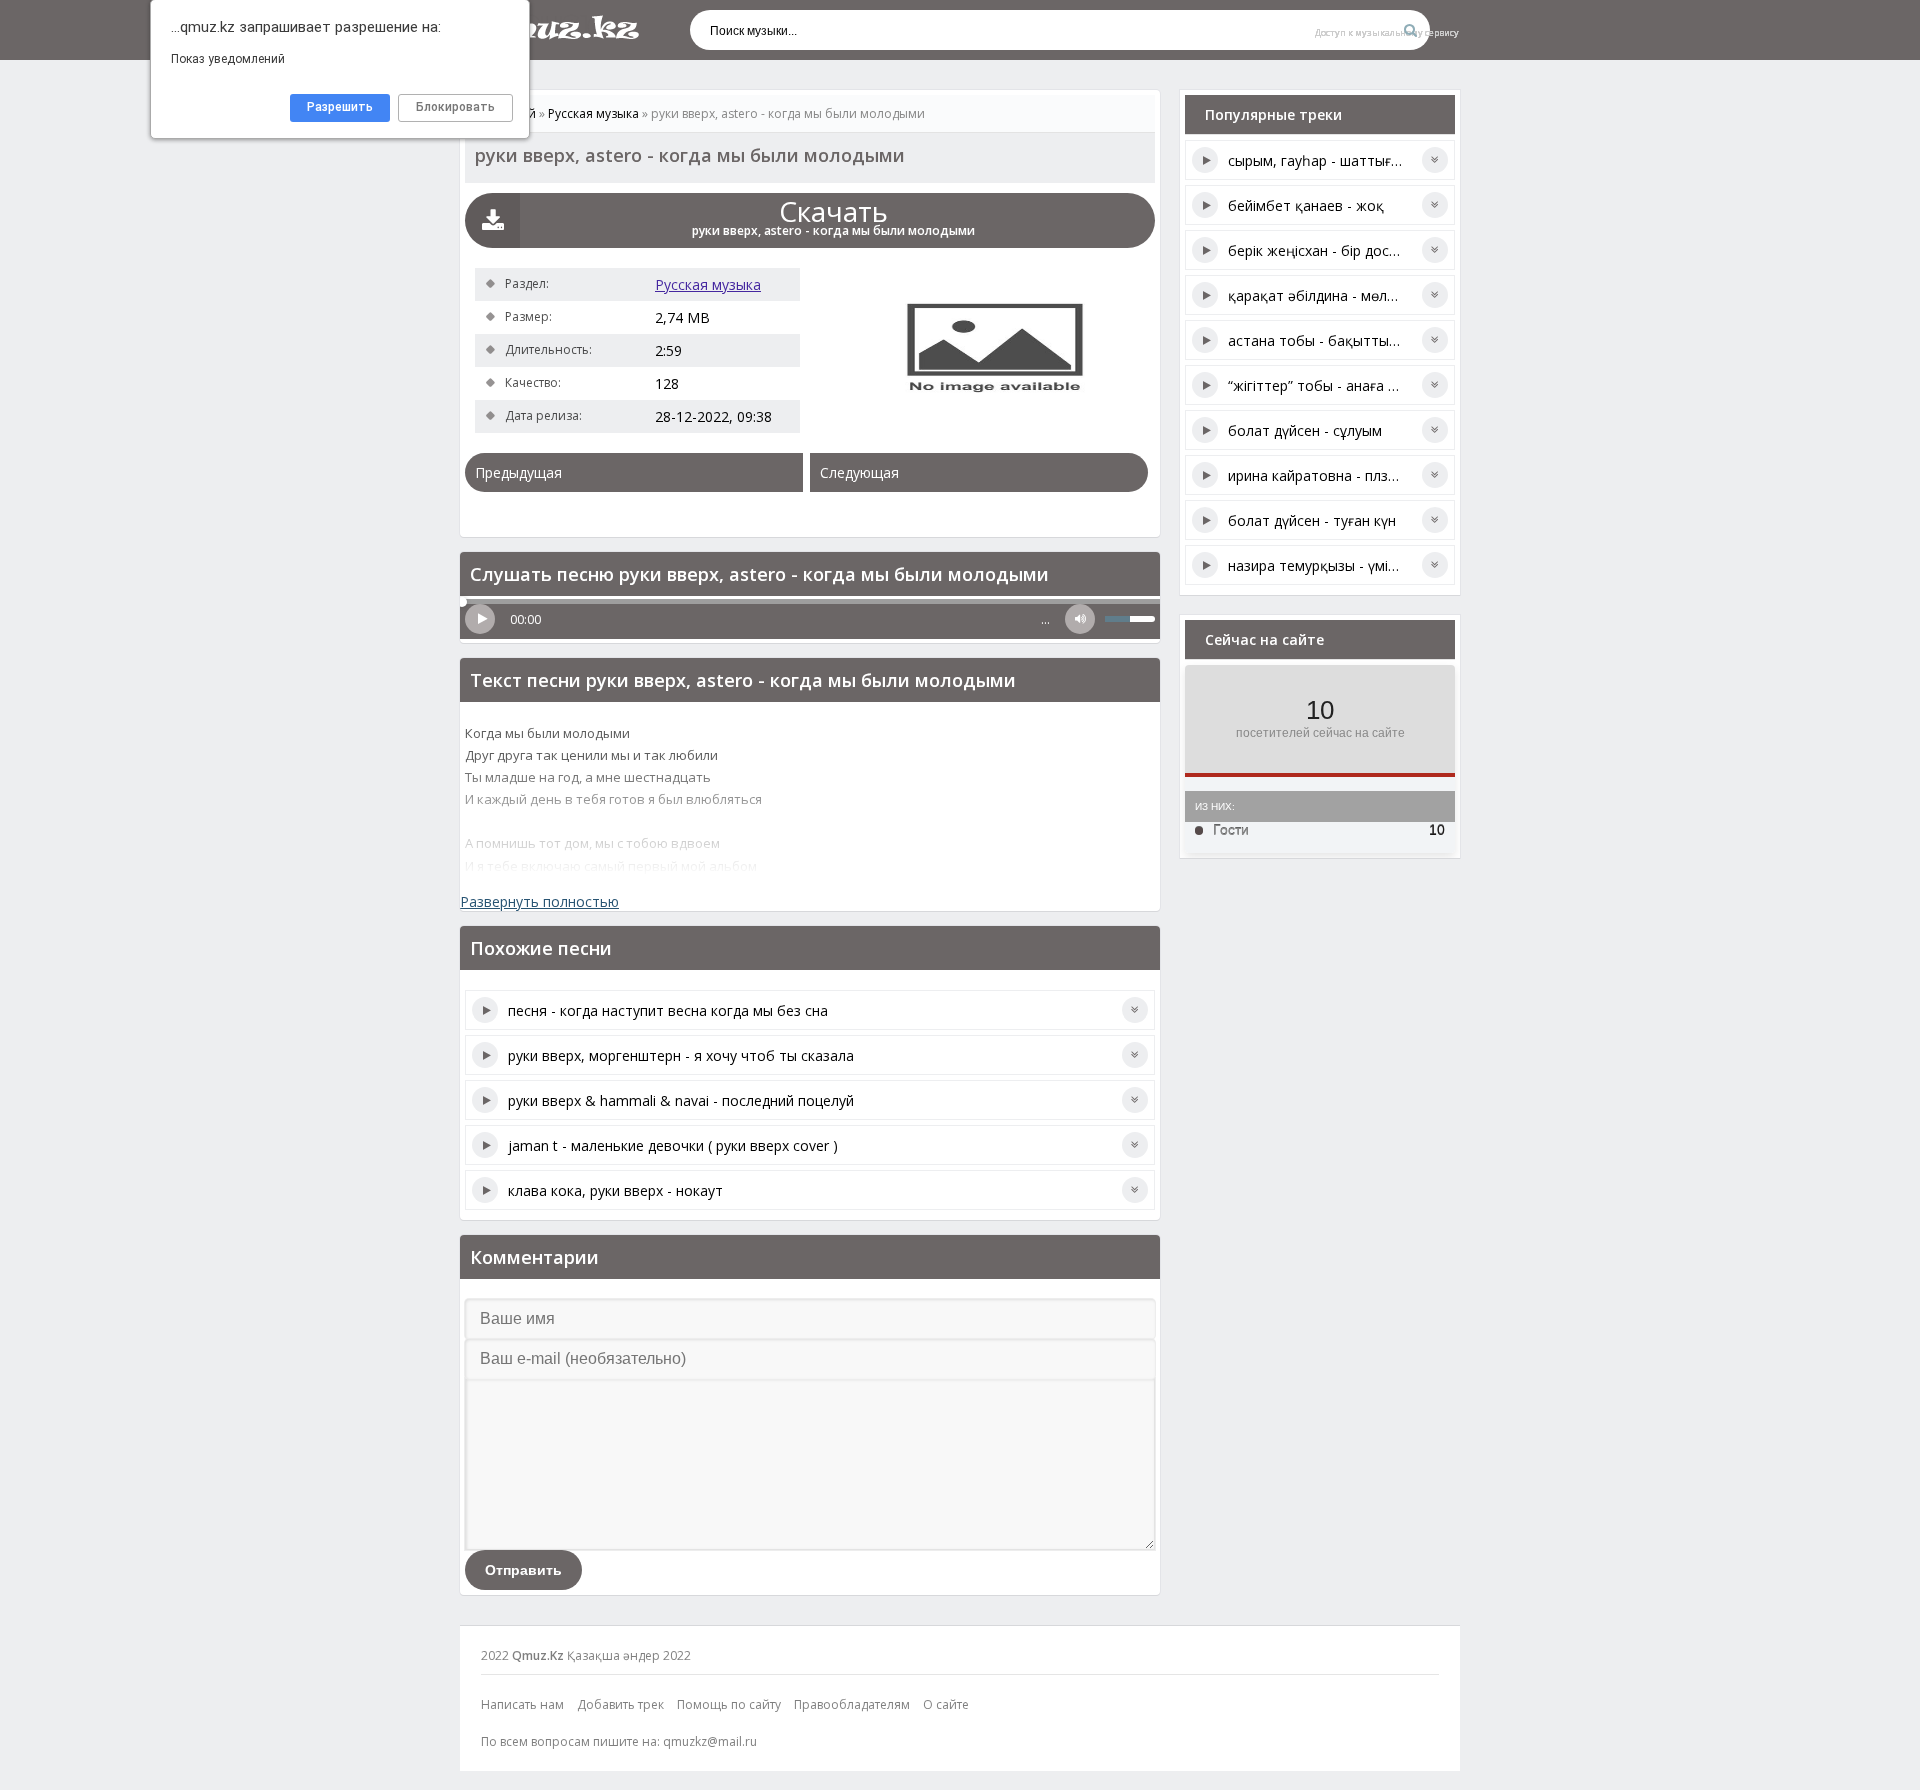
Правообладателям (852, 1704)
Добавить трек (620, 1704)
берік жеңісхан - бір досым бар (1333, 250)
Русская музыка (708, 284)
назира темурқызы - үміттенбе (1332, 565)
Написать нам (522, 1704)
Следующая (859, 472)
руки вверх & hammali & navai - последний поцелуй (681, 1100)
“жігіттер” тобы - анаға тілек (1325, 385)
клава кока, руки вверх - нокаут (615, 1190)
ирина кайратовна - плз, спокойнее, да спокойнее (1398, 475)
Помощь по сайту (729, 1704)
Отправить (523, 1570)
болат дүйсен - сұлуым (1305, 430)
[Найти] (1410, 30)
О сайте (946, 1704)
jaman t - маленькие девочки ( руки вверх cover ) (673, 1145)
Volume (1080, 619)
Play (480, 619)
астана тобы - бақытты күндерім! (1341, 340)
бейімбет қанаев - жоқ (1306, 205)
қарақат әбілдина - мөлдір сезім (1336, 295)
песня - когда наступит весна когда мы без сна (668, 1010)
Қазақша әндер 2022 (629, 1655)
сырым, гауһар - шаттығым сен (1333, 160)
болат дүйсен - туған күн (1312, 520)
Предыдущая (518, 472)
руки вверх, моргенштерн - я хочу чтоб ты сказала (681, 1055)
